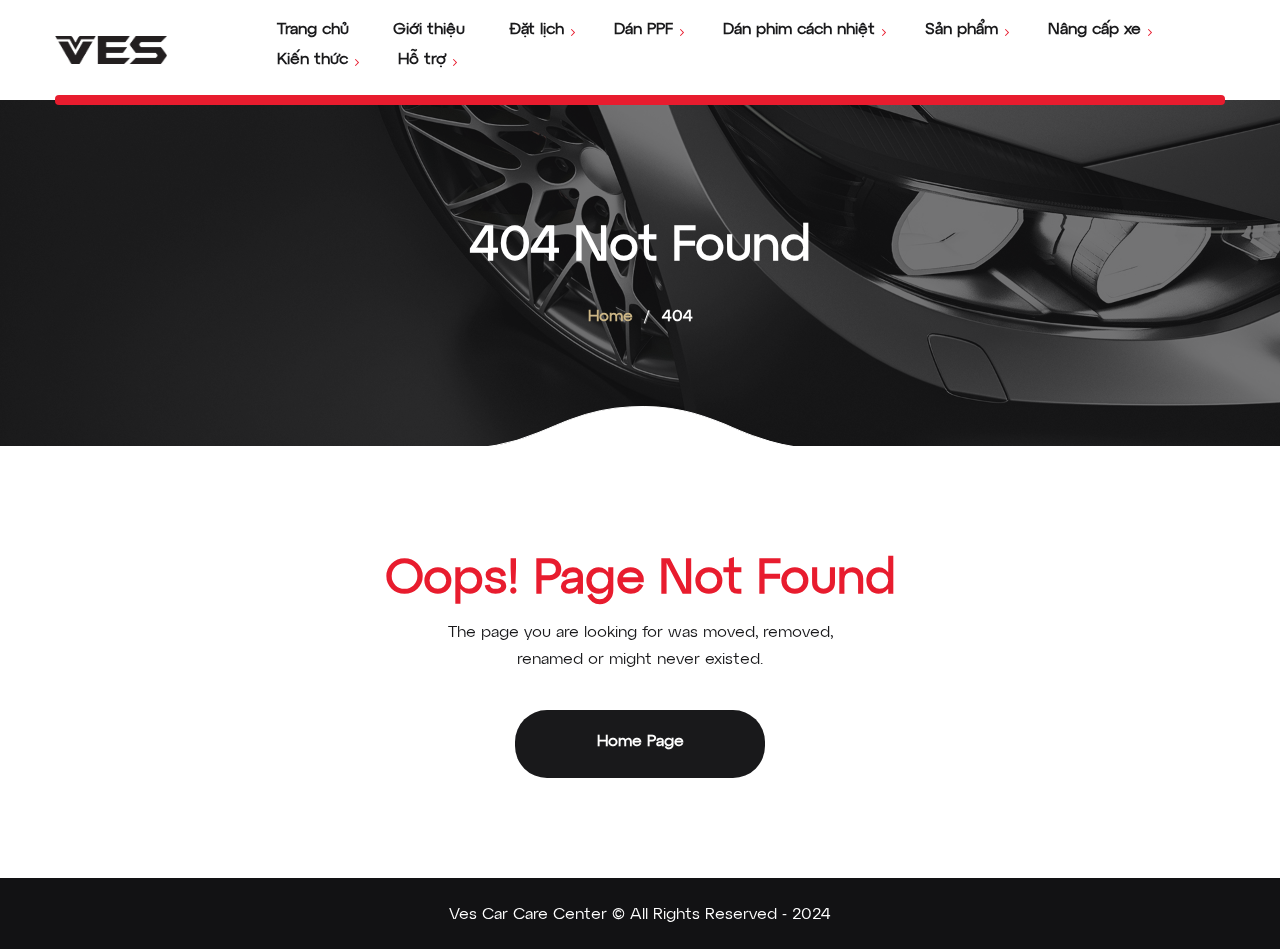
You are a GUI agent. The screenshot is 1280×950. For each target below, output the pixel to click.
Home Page (640, 742)
